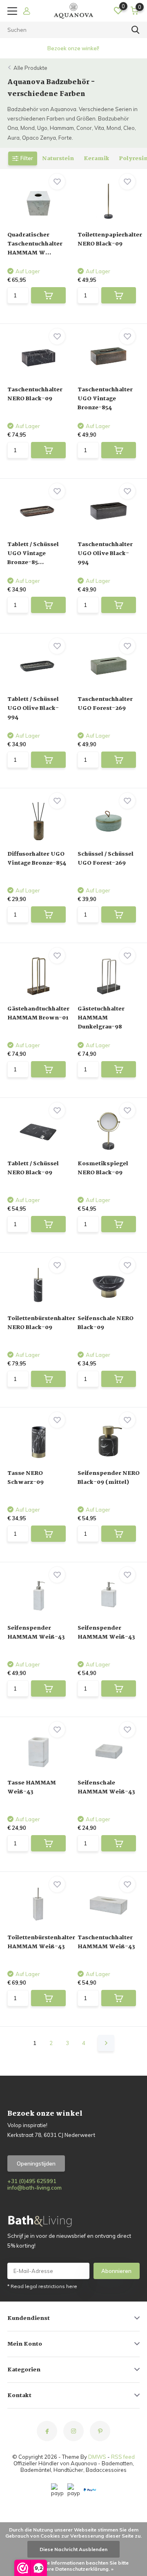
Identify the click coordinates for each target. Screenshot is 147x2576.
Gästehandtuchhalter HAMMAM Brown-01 (38, 1013)
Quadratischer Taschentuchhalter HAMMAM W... (35, 244)
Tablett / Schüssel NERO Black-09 (33, 1168)
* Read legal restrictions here (42, 2286)
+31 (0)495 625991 (32, 2181)
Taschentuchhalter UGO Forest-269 (105, 704)
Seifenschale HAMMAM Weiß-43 (106, 1787)
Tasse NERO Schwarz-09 (26, 1478)
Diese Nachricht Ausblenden (73, 2549)
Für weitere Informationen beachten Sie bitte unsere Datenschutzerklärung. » (76, 2566)
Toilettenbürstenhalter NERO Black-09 (41, 1323)
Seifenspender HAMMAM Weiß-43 (36, 1633)
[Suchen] (136, 30)
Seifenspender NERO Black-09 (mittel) (109, 1478)
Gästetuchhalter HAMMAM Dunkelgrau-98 (101, 1018)
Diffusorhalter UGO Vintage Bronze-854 (37, 859)
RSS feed (123, 2457)
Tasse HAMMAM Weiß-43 (32, 1787)
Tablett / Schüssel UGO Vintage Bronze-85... (33, 553)
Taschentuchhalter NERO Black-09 (35, 394)
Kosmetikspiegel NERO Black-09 (103, 1168)
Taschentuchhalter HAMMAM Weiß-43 (106, 1942)
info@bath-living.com (35, 2188)
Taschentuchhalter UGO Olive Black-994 (105, 553)
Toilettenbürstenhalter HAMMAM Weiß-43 (41, 1942)
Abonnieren (116, 2271)
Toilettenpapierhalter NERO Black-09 (110, 239)
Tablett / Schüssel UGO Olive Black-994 (33, 708)
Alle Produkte (30, 68)
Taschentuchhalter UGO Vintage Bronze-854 (105, 399)
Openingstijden (36, 2163)
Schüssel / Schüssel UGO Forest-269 (106, 859)
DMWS (97, 2457)
